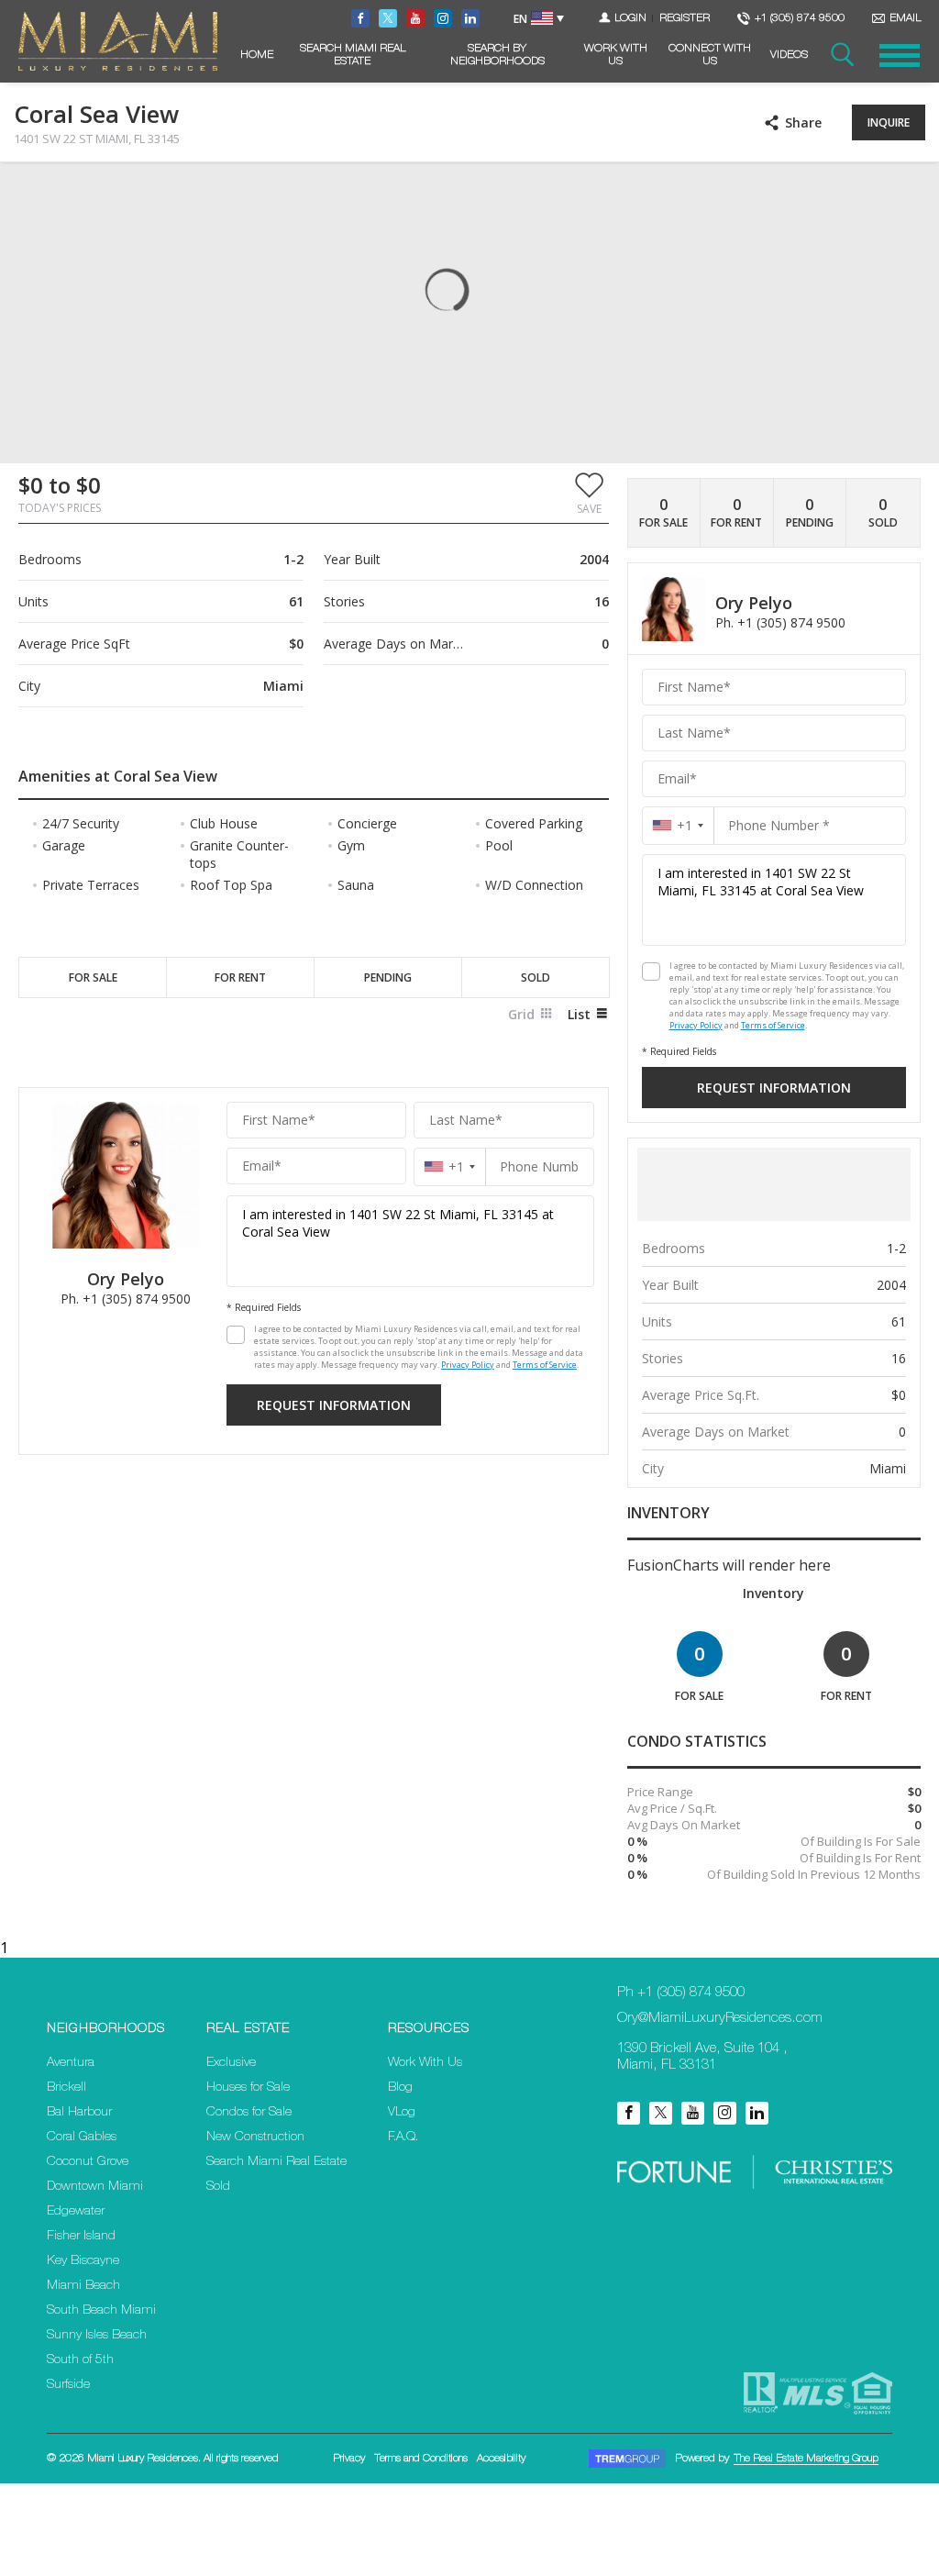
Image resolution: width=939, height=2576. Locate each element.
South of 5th (80, 2360)
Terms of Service (545, 1365)
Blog (400, 2088)
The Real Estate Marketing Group (806, 2459)
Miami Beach (83, 2286)
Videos (789, 55)
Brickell (66, 2088)
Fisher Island (81, 2237)
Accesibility (501, 2459)
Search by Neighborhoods (497, 55)
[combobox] (450, 1166)
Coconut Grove (88, 2162)
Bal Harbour (79, 2113)
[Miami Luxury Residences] (117, 42)
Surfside (68, 2385)
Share (803, 122)
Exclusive (231, 2063)
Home (257, 55)
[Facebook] (629, 2113)
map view (135, 191)
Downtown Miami (95, 2187)
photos (51, 191)
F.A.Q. (403, 2137)
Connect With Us (710, 55)
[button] (589, 493)
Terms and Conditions (421, 2459)
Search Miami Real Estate (353, 55)
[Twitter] (661, 2113)
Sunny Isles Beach (97, 2336)
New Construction (255, 2137)
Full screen (910, 192)
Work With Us (616, 55)
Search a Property (841, 55)
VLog (402, 2113)
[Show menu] (900, 55)
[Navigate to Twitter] (388, 18)
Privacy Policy (468, 1365)
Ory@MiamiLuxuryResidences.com (720, 2019)
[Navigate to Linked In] (470, 18)
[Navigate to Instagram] (443, 18)
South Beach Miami (101, 2311)
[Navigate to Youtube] (415, 18)
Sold (218, 2187)
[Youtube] (693, 2113)
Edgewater (76, 2212)
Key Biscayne (83, 2261)
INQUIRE (889, 122)
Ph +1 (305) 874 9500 (681, 1993)
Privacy (349, 2459)
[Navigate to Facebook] (360, 18)
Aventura (71, 2063)
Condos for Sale (249, 2113)
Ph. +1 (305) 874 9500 (126, 1299)
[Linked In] (757, 2113)
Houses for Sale (248, 2088)
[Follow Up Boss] (236, 1335)
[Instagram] (725, 2113)
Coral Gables (82, 2137)
